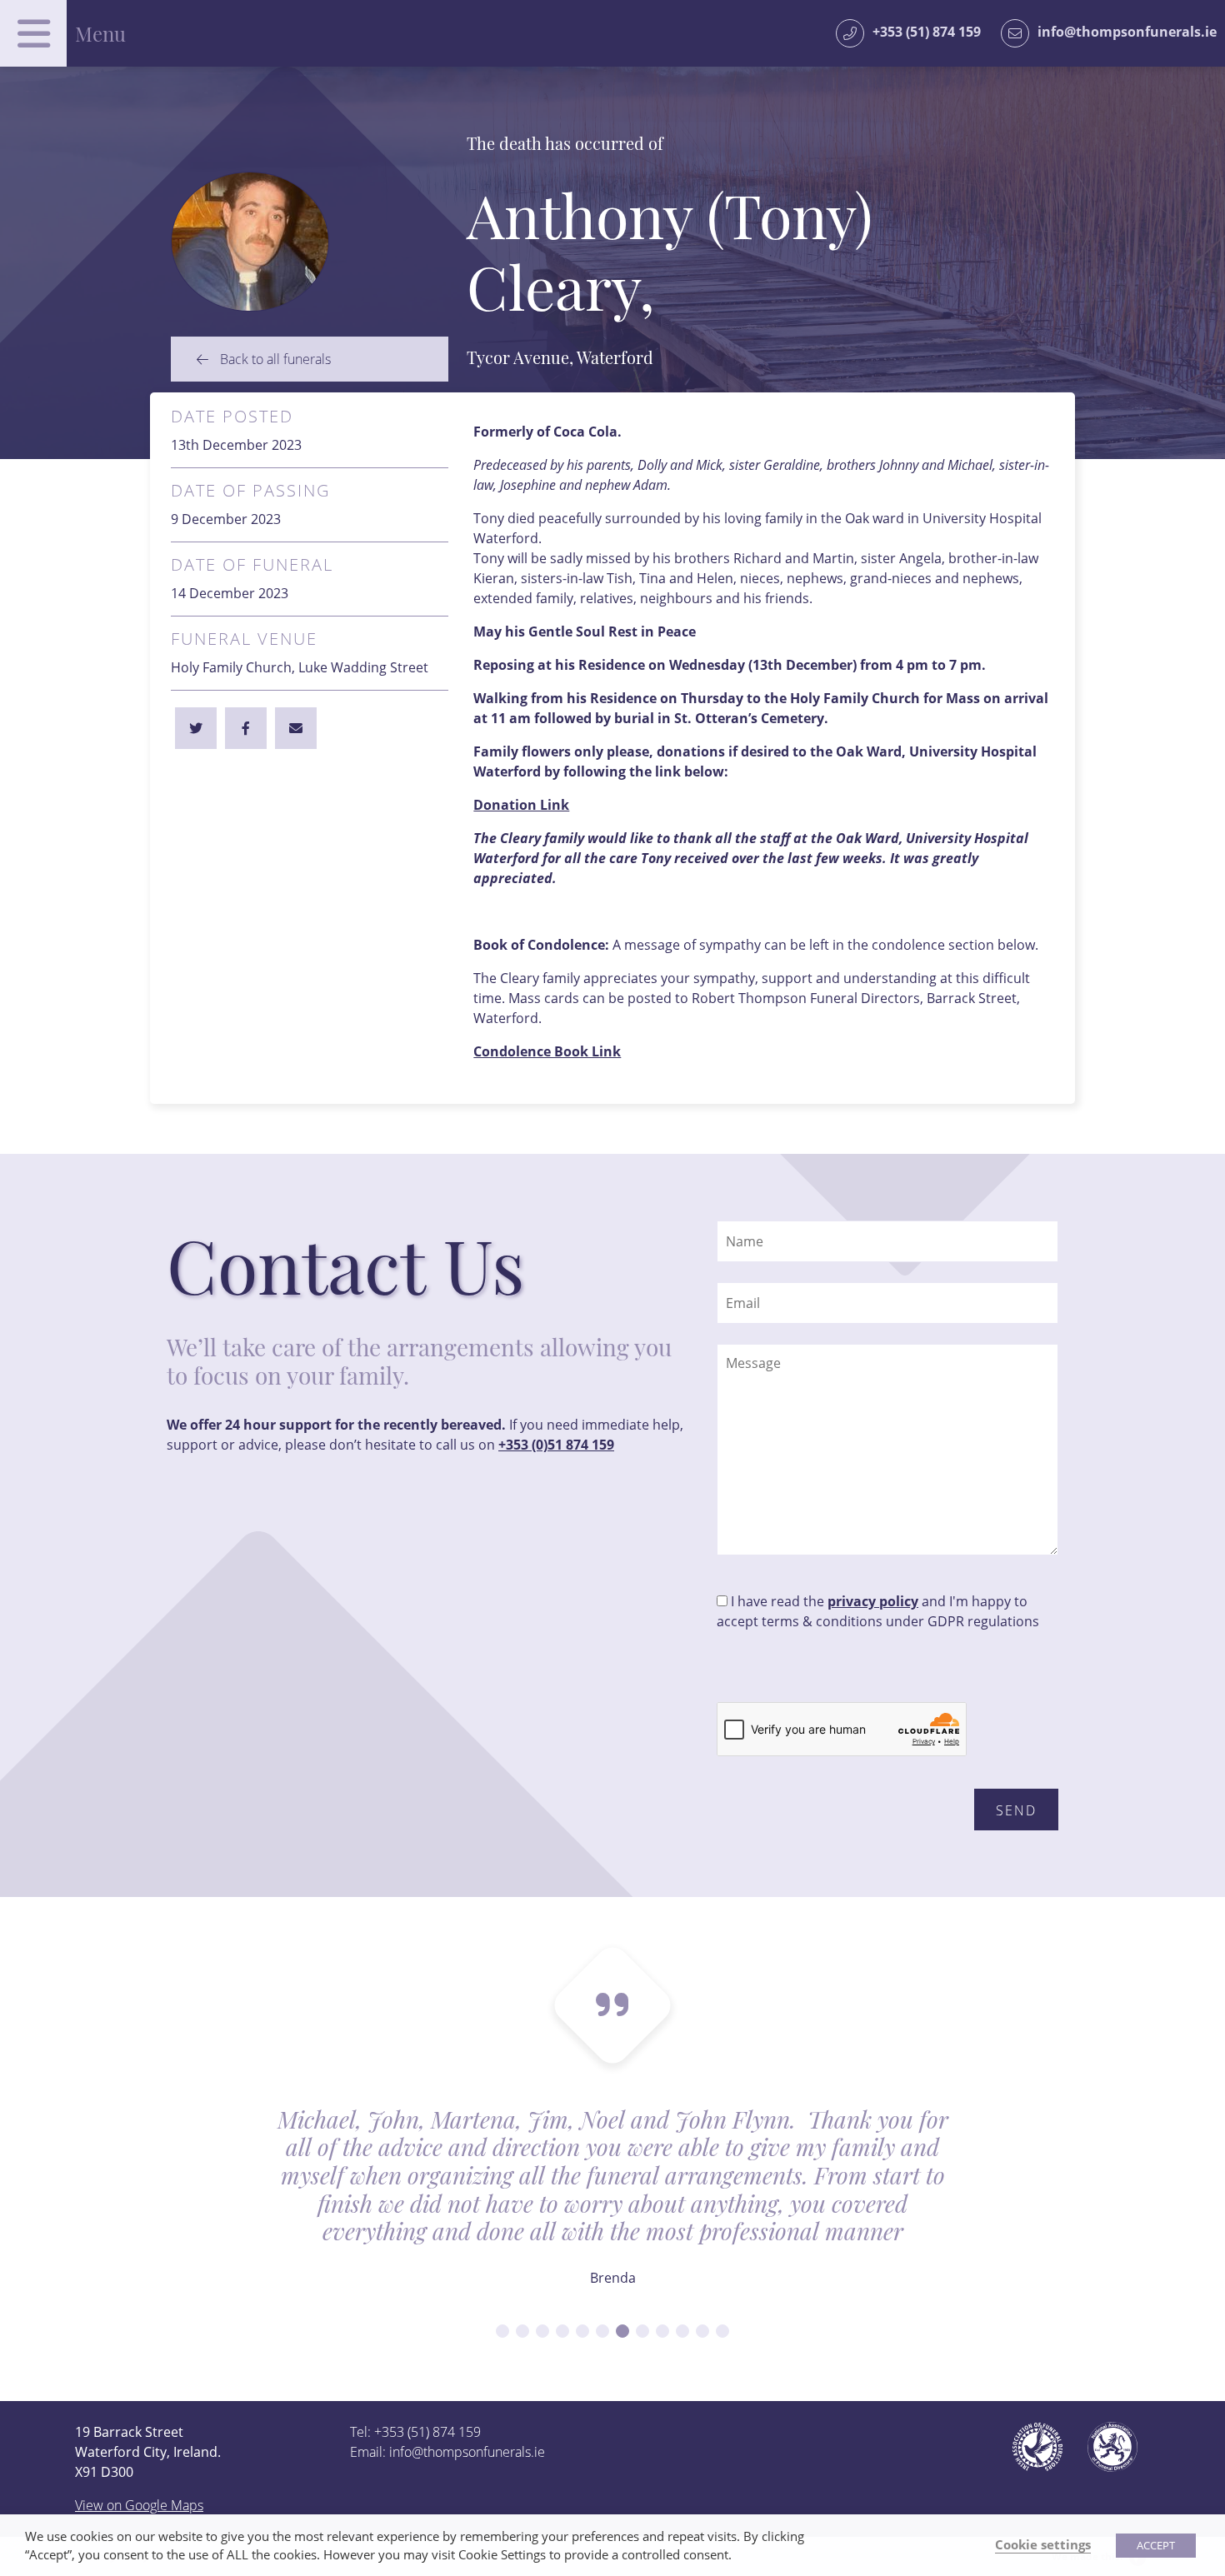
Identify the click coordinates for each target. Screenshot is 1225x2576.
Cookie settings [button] (1043, 2544)
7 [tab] (622, 2331)
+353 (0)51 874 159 (556, 1445)
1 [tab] (502, 2331)
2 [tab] (522, 2331)
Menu (100, 33)
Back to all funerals (274, 359)
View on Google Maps (139, 2505)
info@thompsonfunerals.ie (1127, 32)
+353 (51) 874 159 (927, 32)
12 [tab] (722, 2331)
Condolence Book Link (547, 1051)
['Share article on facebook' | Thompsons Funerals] (196, 728)
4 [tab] (562, 2331)
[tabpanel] (612, 2208)
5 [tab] (582, 2331)
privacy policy (873, 1601)
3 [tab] (542, 2331)
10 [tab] (682, 2331)
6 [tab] (602, 2331)
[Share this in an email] (296, 728)
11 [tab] (702, 2331)
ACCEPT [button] (1156, 2545)
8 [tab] (642, 2331)
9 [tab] (662, 2331)
